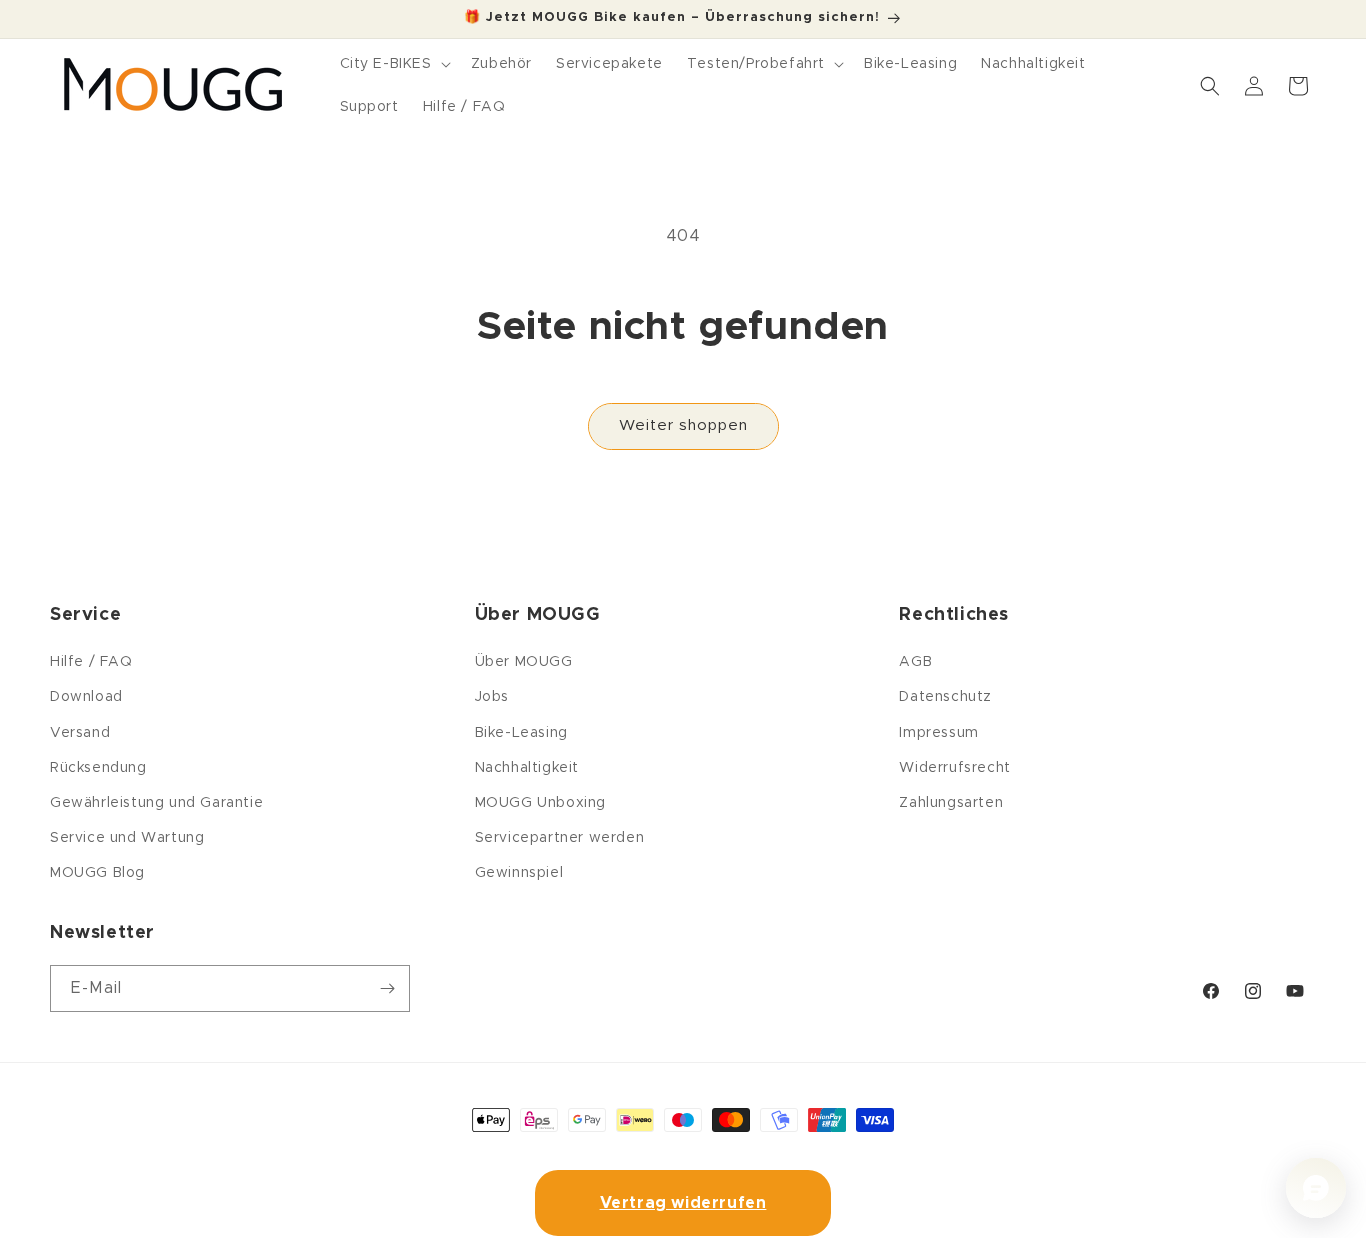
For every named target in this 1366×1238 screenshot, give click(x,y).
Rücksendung (98, 768)
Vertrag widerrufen (683, 1203)
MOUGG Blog (97, 873)
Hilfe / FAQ (91, 662)
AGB (915, 662)
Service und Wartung (127, 838)
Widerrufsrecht (954, 768)
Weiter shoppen (683, 425)
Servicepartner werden (560, 838)
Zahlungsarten (951, 803)
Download (86, 697)
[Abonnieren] (387, 988)
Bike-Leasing (521, 733)
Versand (80, 733)
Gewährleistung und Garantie (156, 803)
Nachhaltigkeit (527, 768)
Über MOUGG (524, 662)
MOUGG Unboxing (540, 803)
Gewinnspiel (519, 873)
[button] (393, 64)
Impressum (938, 733)
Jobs (492, 697)
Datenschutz (945, 697)
